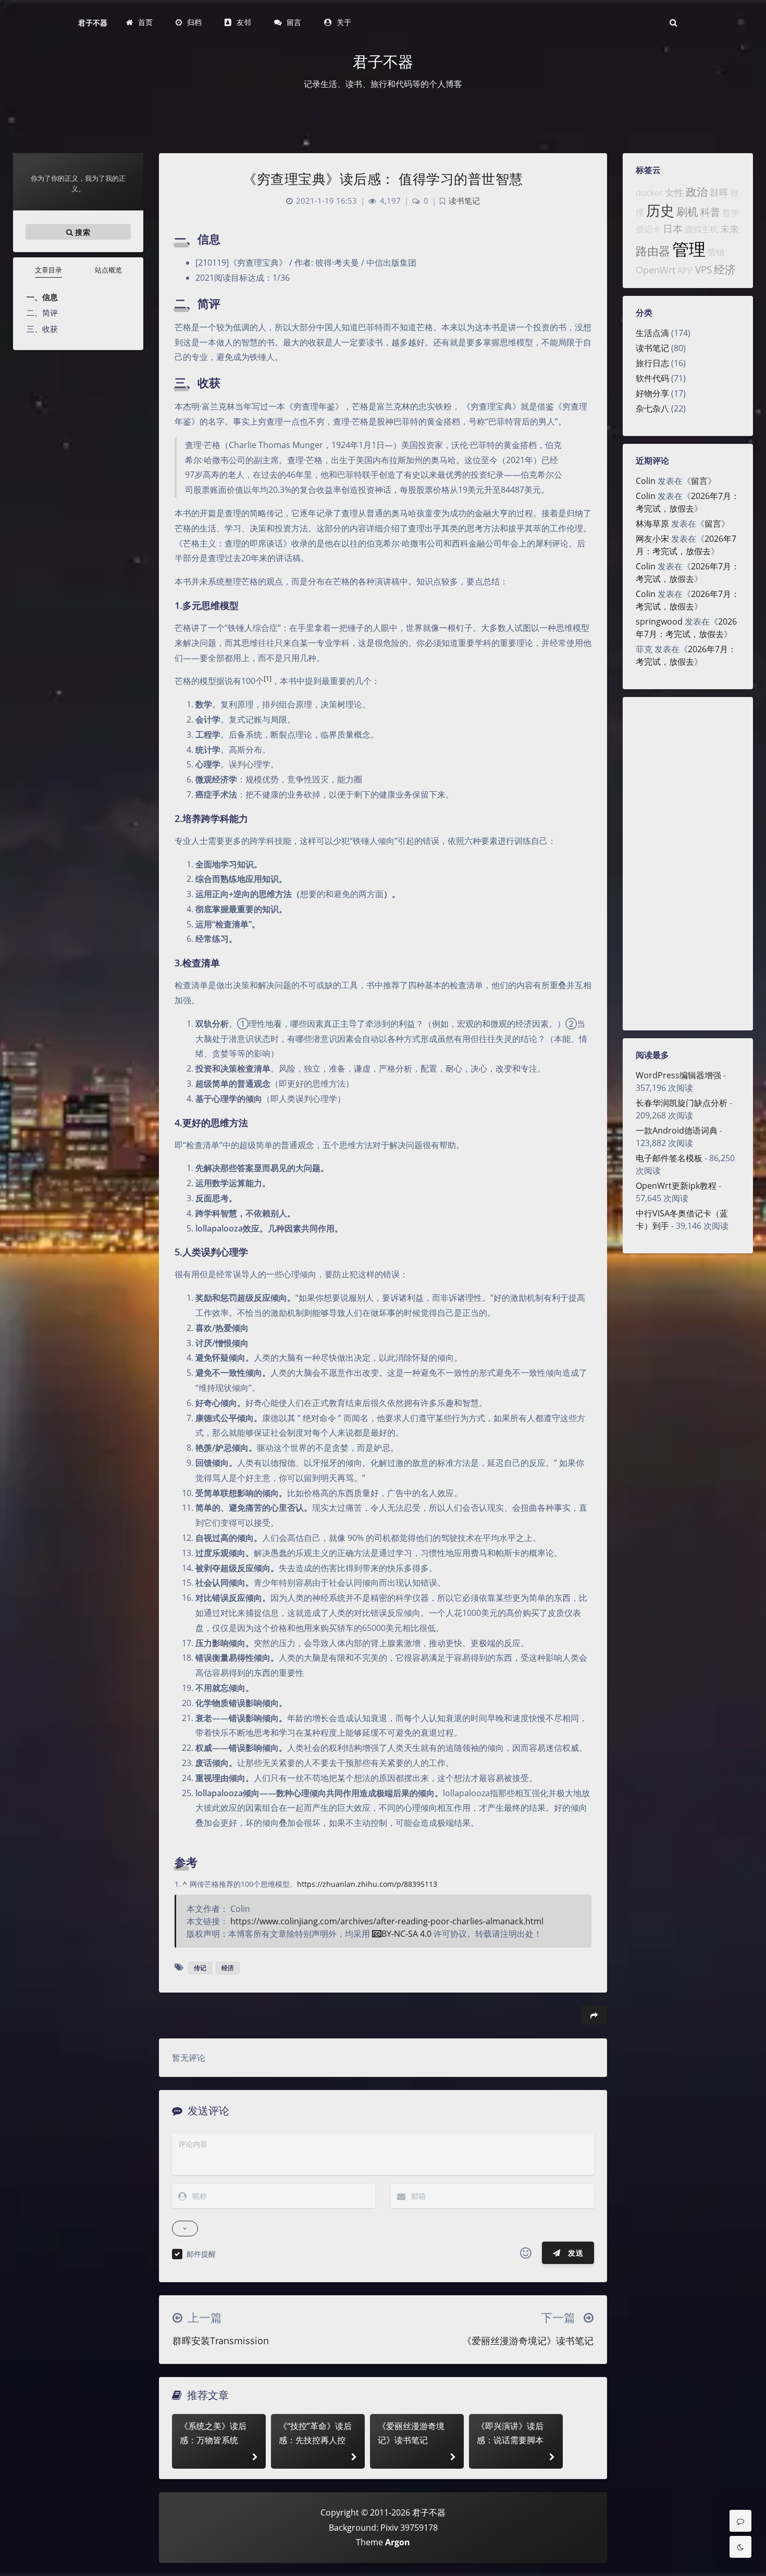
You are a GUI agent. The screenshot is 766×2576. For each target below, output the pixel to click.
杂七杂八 (652, 408)
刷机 (687, 211)
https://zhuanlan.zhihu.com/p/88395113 (367, 1884)
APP (685, 270)
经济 (725, 269)
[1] (268, 679)
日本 (673, 228)
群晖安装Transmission (221, 2341)
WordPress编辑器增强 (678, 1075)
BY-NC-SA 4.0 (406, 1934)
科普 (710, 212)
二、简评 (42, 313)
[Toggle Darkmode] (740, 2547)
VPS (703, 270)
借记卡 (648, 229)
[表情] (526, 2253)
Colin (646, 481)
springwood (659, 621)
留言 (699, 481)
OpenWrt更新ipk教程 (676, 1186)
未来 (730, 229)
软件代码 (652, 378)
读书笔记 (652, 348)
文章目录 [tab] (48, 270)
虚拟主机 (701, 229)
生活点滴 (652, 333)
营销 (716, 252)
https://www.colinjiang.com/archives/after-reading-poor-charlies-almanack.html (387, 1921)
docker (649, 193)
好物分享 (652, 393)
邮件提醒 (201, 2254)
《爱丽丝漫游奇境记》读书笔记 (528, 2341)
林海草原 (652, 524)
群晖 (719, 192)
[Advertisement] (688, 864)
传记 (200, 1968)
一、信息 (42, 297)
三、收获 (42, 329)
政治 (697, 192)
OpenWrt (656, 270)
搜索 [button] (82, 232)
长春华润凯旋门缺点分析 (682, 1103)
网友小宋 (652, 539)
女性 (674, 192)
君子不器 (93, 23)
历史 (660, 210)
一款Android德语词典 (677, 1130)
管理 (689, 249)
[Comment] (740, 2521)
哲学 (731, 213)
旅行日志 (652, 363)
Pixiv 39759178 (409, 2528)
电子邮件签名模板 (669, 1158)
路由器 (653, 251)
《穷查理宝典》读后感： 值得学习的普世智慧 (383, 179)
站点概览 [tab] (108, 270)
